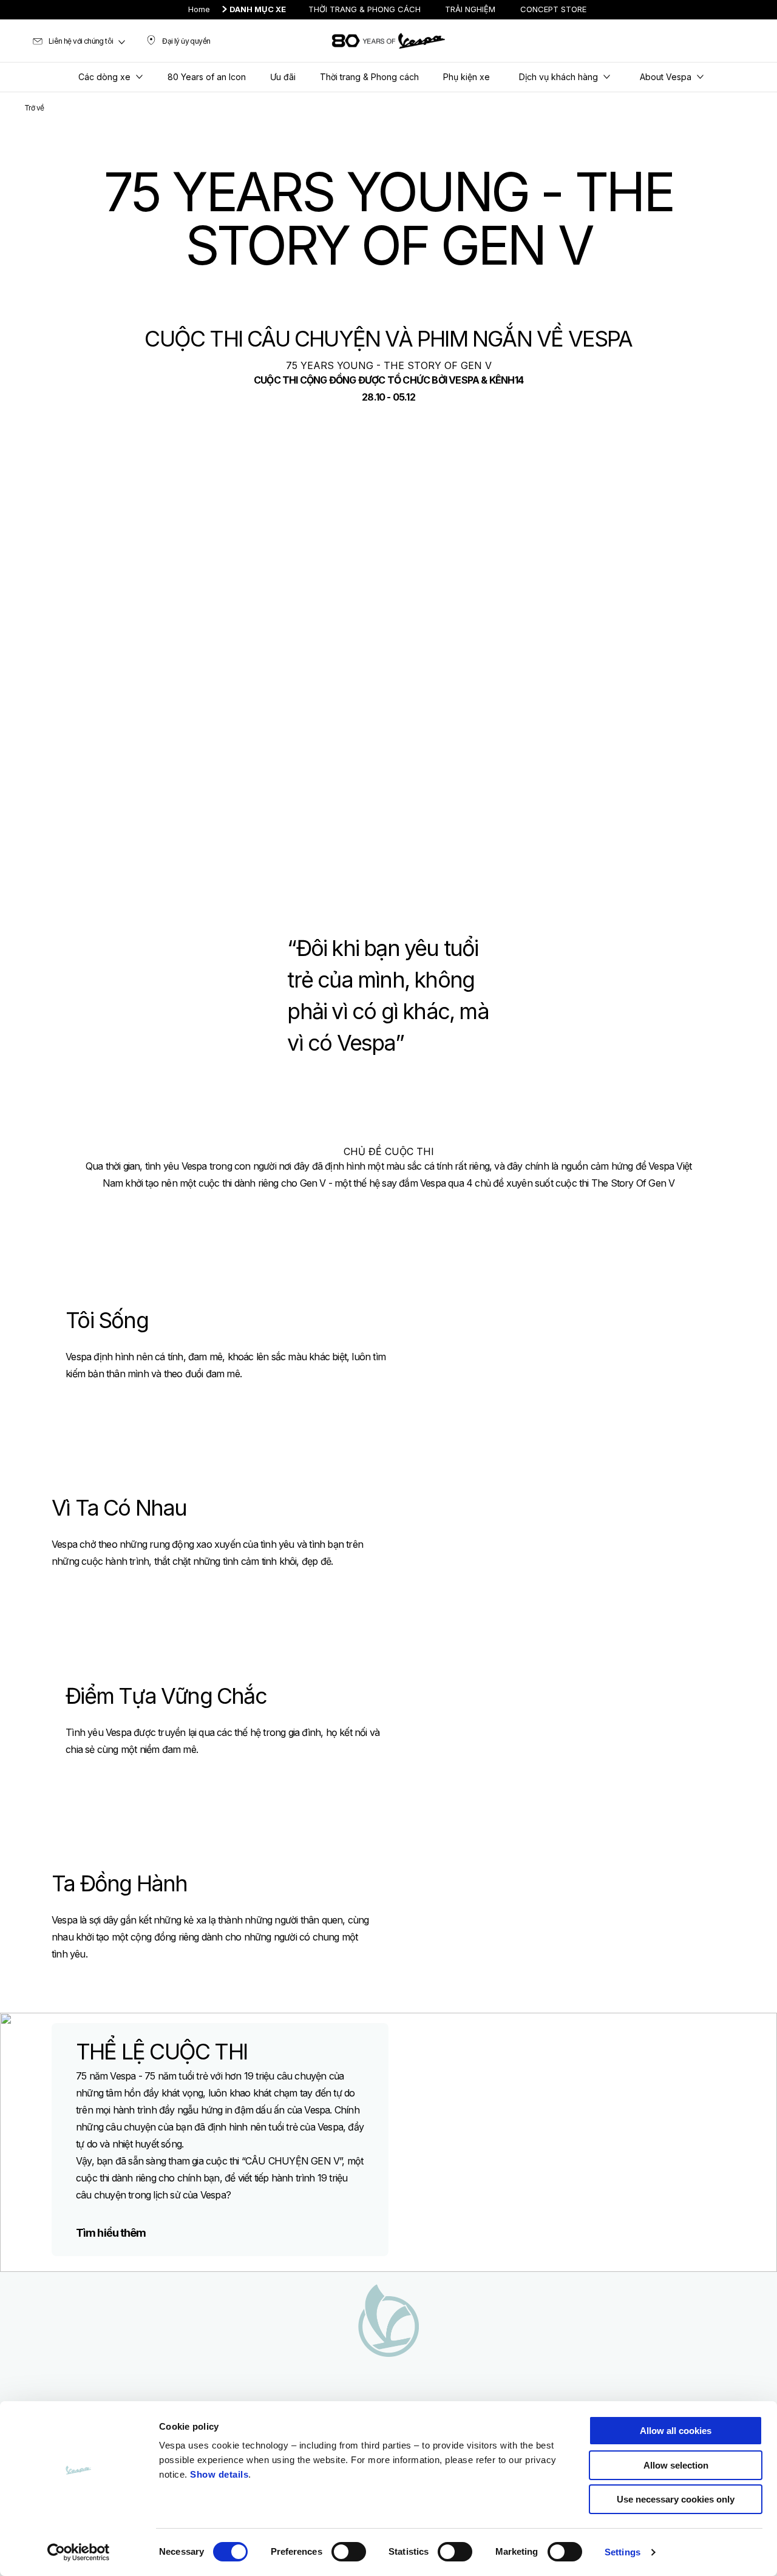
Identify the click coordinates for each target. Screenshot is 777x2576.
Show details (219, 2474)
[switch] (349, 2552)
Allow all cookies (676, 2431)
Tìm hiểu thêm (111, 2233)
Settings (623, 2552)
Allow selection (676, 2465)
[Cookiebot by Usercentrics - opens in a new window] (79, 2552)
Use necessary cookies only (676, 2499)
